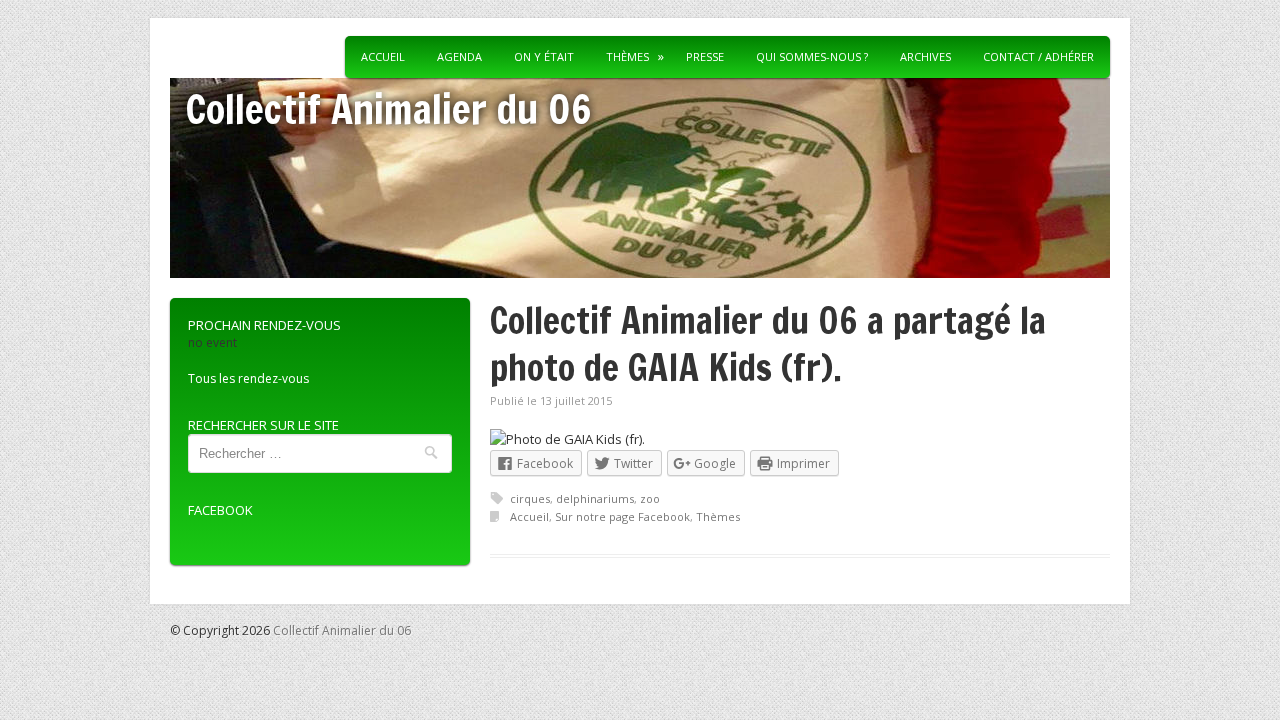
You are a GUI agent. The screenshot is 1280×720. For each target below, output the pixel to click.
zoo (650, 498)
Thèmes (718, 516)
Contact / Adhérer (1038, 56)
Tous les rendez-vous (248, 378)
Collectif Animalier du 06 (388, 108)
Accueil (383, 56)
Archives (925, 56)
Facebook (220, 510)
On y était (544, 56)
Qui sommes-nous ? (812, 56)
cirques (530, 498)
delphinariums (595, 498)
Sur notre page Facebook (622, 516)
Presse (705, 56)
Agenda (459, 56)
